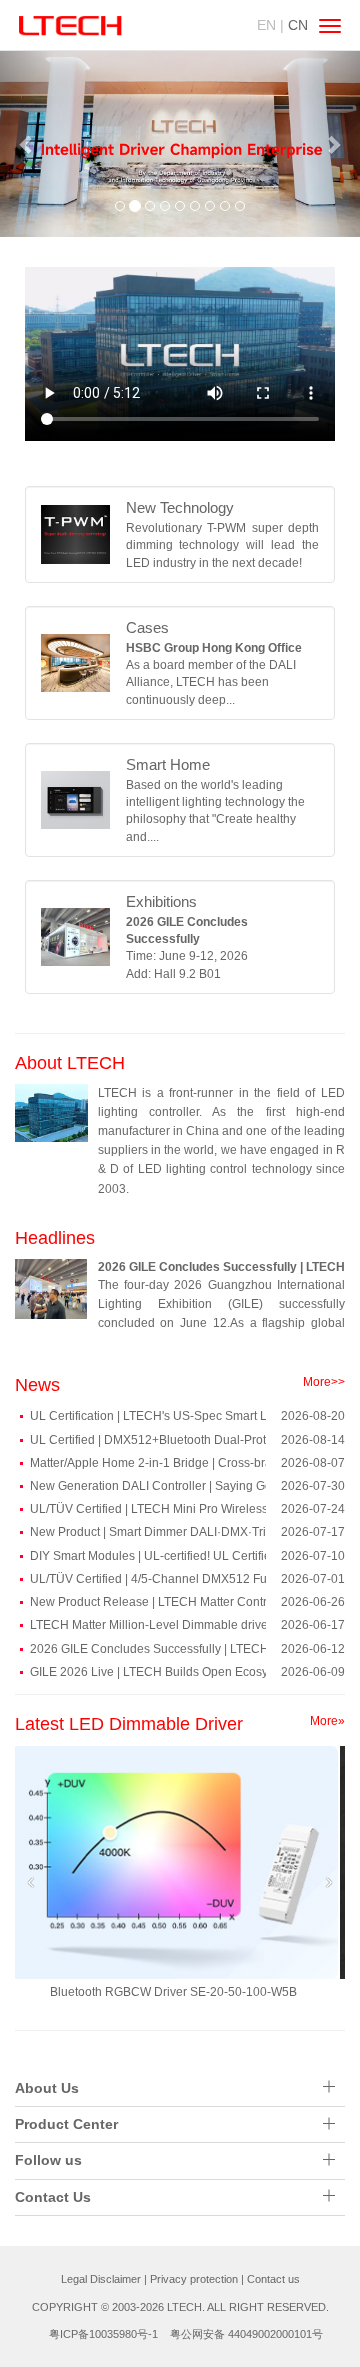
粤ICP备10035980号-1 (103, 2334)
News (37, 1385)
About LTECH (70, 1063)
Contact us (273, 2279)
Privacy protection (194, 2279)
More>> (324, 1382)
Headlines (55, 1238)
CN (298, 25)
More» (327, 1721)
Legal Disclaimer (101, 2279)
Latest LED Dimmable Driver (129, 1724)
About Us (47, 2088)
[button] (27, 144)
